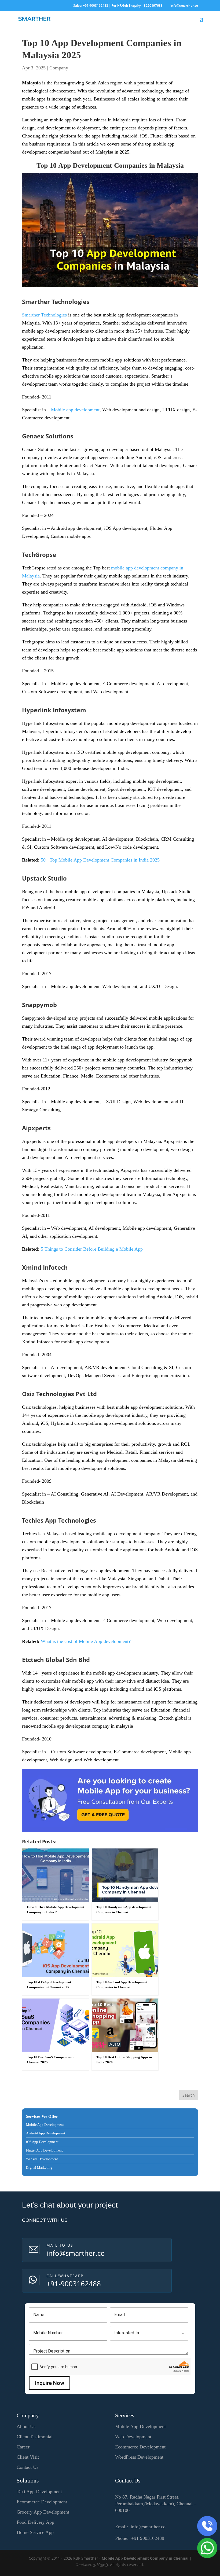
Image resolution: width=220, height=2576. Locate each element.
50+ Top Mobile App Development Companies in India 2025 (100, 860)
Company (59, 68)
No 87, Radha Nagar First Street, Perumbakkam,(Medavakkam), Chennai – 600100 (156, 2504)
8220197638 (153, 5)
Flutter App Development (44, 2150)
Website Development (42, 2159)
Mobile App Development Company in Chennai (145, 2558)
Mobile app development (75, 410)
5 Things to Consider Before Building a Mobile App (92, 1249)
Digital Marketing (39, 2167)
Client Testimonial (35, 2437)
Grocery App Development (43, 2512)
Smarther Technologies (44, 315)
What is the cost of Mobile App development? (86, 1641)
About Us (26, 2426)
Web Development (133, 2437)
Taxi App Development (39, 2492)
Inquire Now (49, 2383)
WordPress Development (139, 2457)
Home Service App (35, 2532)
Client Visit (28, 2457)
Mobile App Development (45, 2125)
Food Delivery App (35, 2522)
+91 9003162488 (96, 5)
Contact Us (27, 2467)
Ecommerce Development (140, 2447)
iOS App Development (42, 2142)
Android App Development (46, 2133)
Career (23, 2447)
